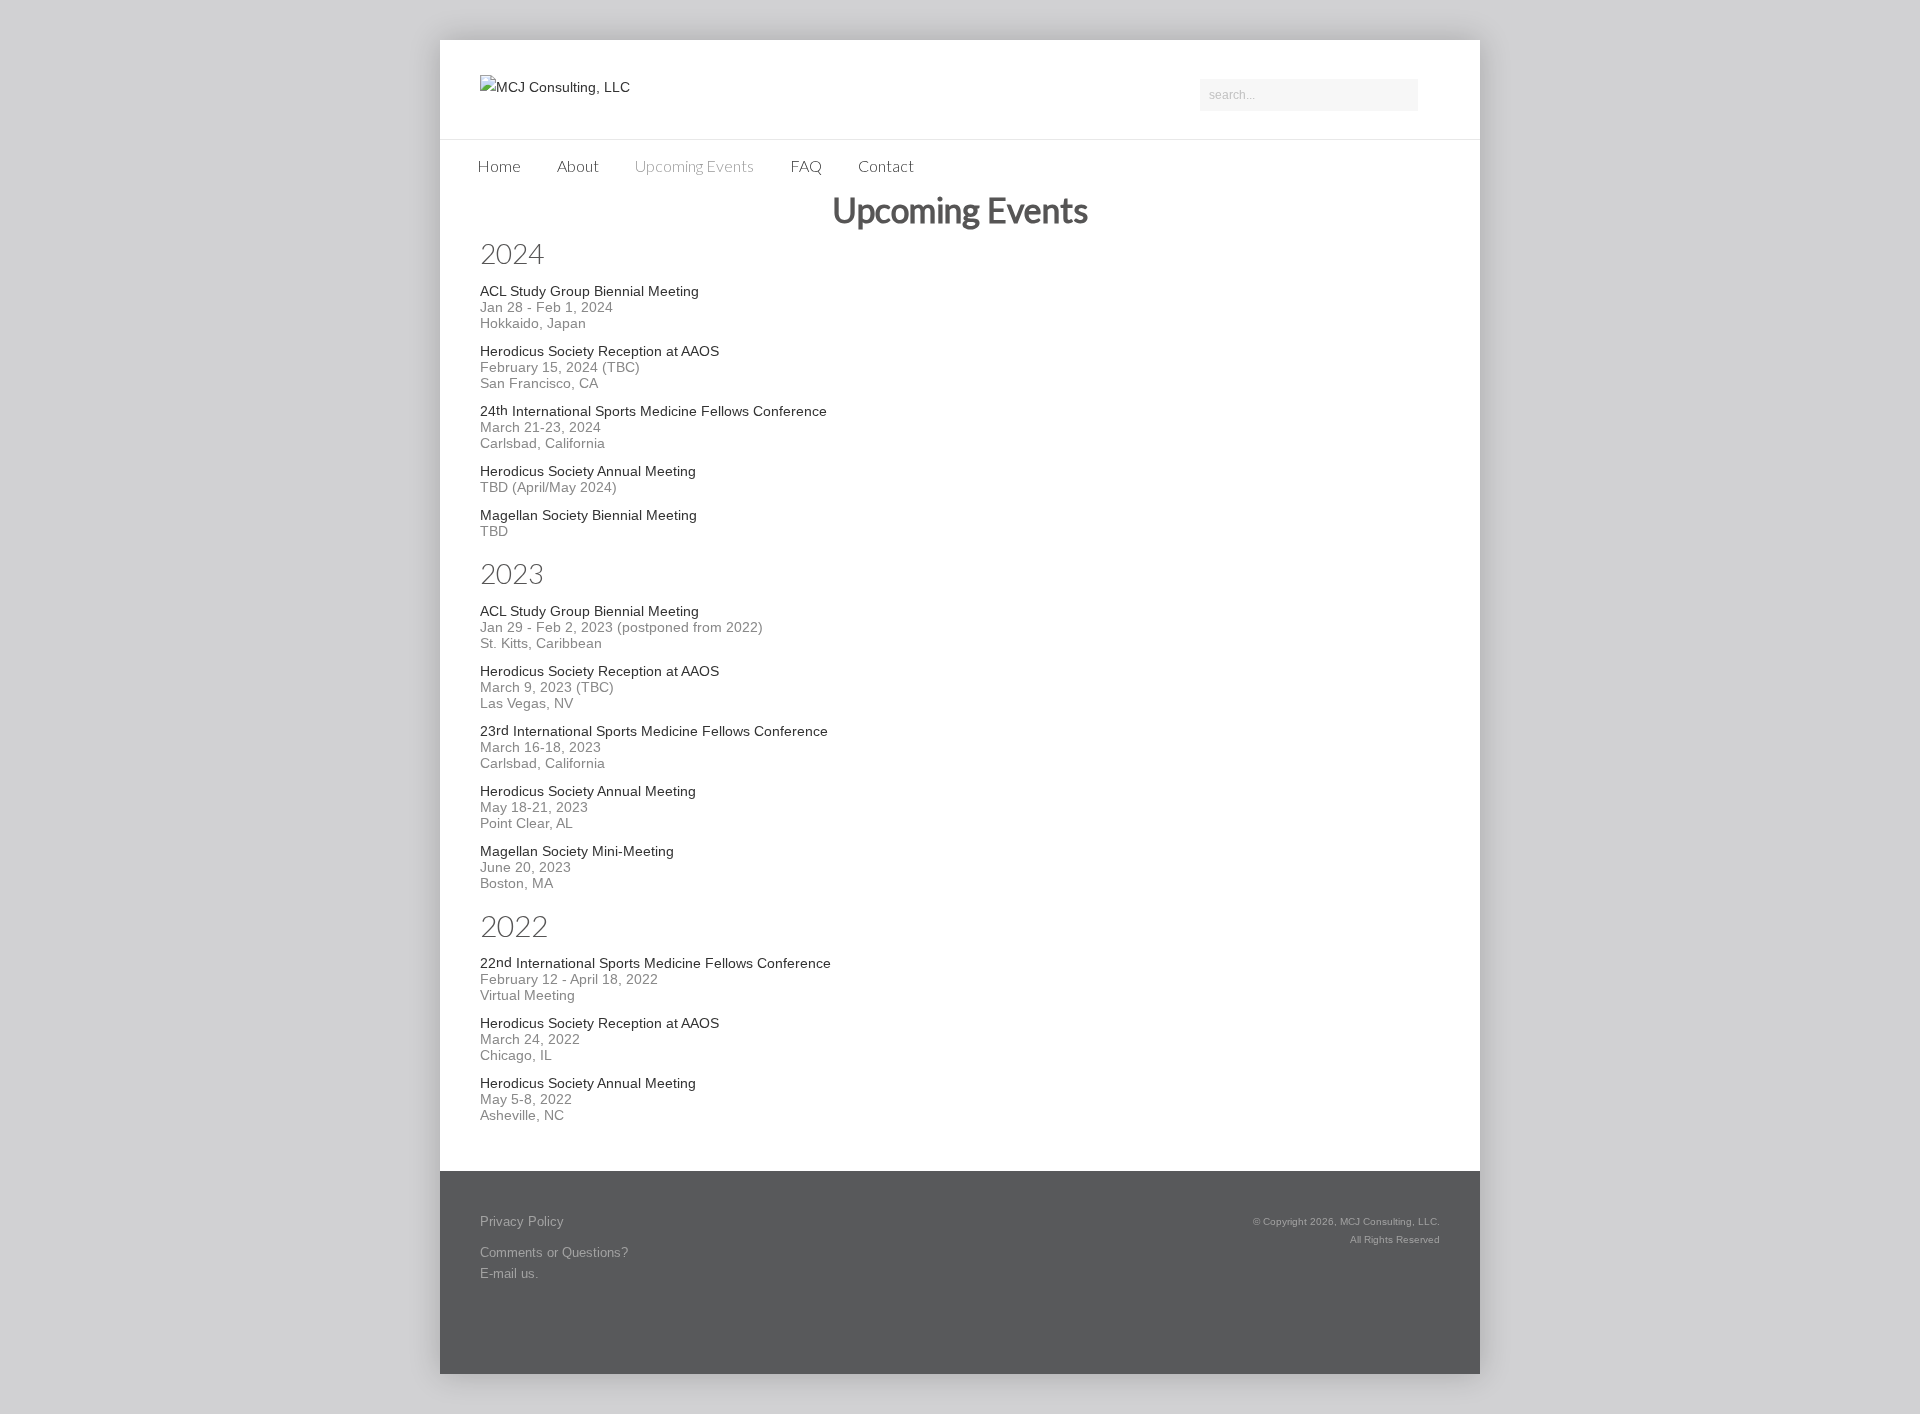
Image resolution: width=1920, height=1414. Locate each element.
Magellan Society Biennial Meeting (588, 515)
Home (499, 165)
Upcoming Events (694, 165)
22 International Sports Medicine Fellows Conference (655, 962)
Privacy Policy (522, 1221)
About (578, 165)
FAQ (806, 165)
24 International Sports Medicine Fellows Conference (653, 410)
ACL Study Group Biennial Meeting (589, 291)
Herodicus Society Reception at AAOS (599, 351)
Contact (886, 165)
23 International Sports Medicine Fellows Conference (654, 730)
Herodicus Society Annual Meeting (588, 471)
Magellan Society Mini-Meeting (577, 851)
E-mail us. (509, 1273)
